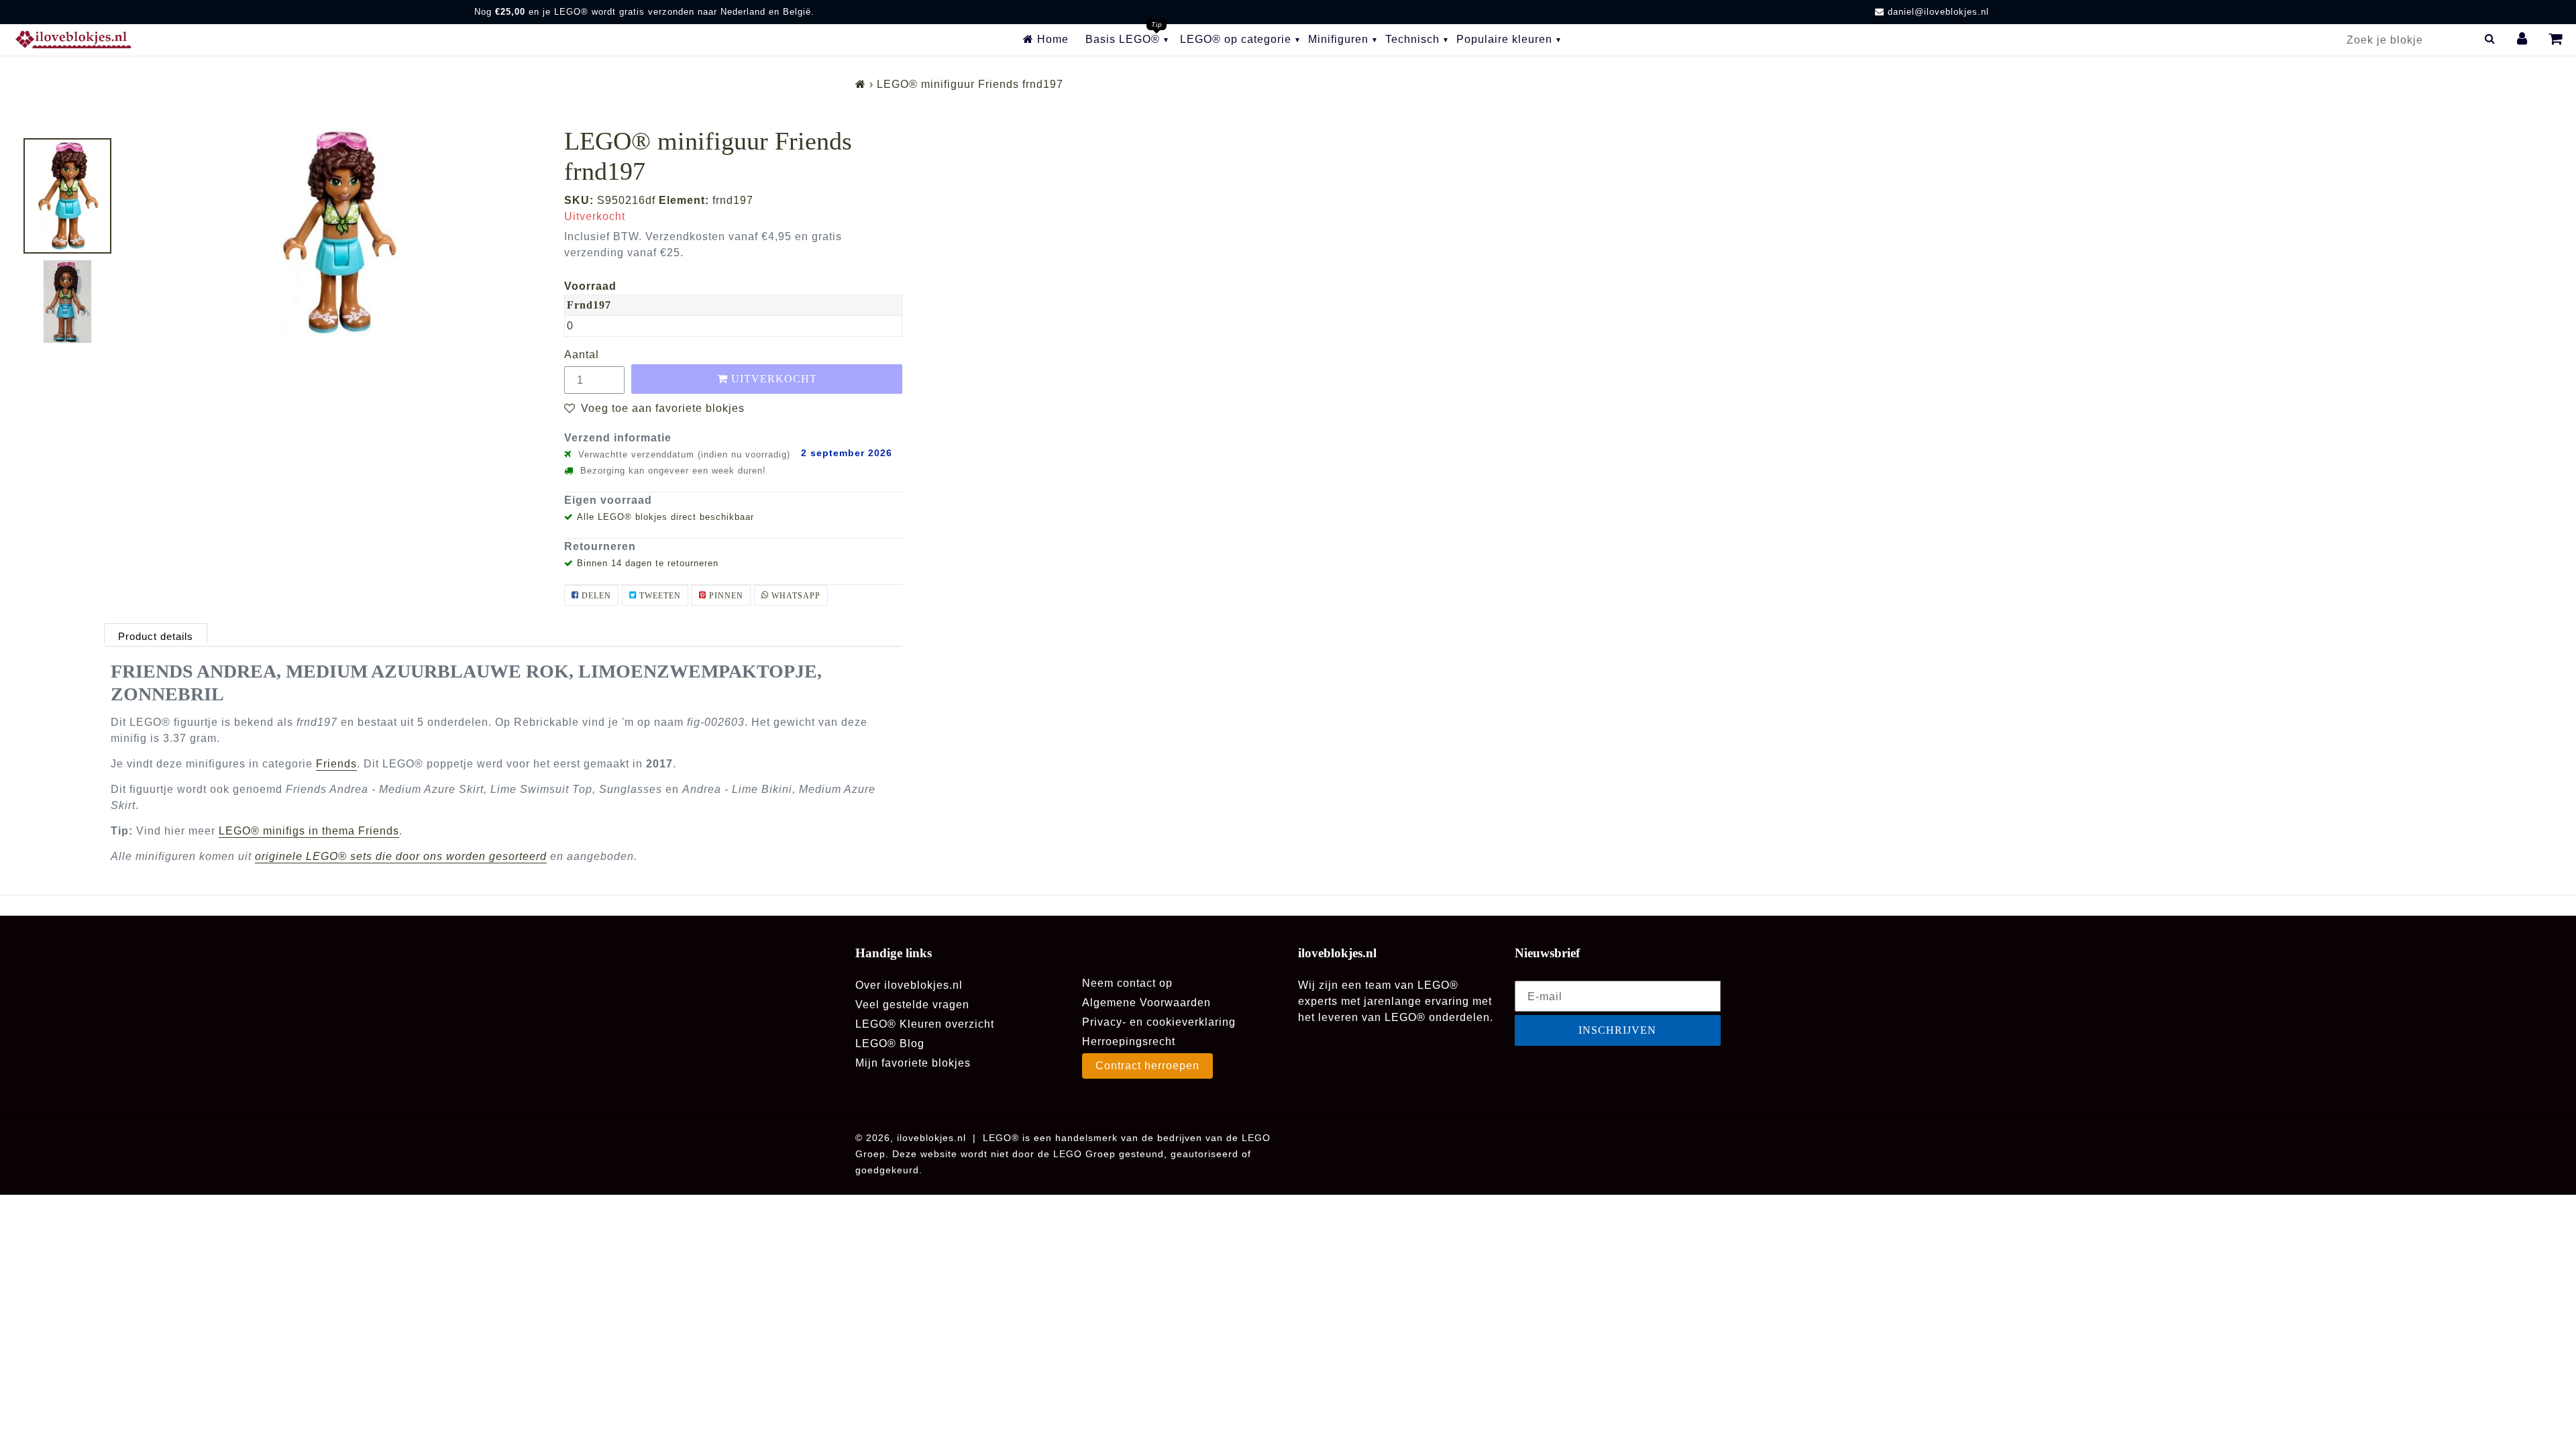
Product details (156, 636)
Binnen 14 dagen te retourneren (648, 563)
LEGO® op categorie (1236, 39)
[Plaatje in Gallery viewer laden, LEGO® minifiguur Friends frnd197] (67, 196)
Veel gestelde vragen (912, 1005)
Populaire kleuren (1504, 39)
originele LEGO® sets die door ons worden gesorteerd (401, 856)
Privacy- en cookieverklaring (1159, 1022)
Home (1051, 39)
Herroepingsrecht (1129, 1041)
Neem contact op (1127, 983)
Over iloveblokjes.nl (909, 985)
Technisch (1412, 39)
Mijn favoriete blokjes (913, 1063)
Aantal (582, 355)
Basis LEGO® (1123, 39)
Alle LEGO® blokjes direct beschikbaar (665, 517)
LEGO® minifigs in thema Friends (309, 831)
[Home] (861, 84)
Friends (336, 764)
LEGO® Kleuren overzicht (925, 1024)
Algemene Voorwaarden (1146, 1003)
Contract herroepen (1147, 1066)
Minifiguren (1338, 39)
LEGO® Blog (890, 1043)
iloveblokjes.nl (931, 1138)
